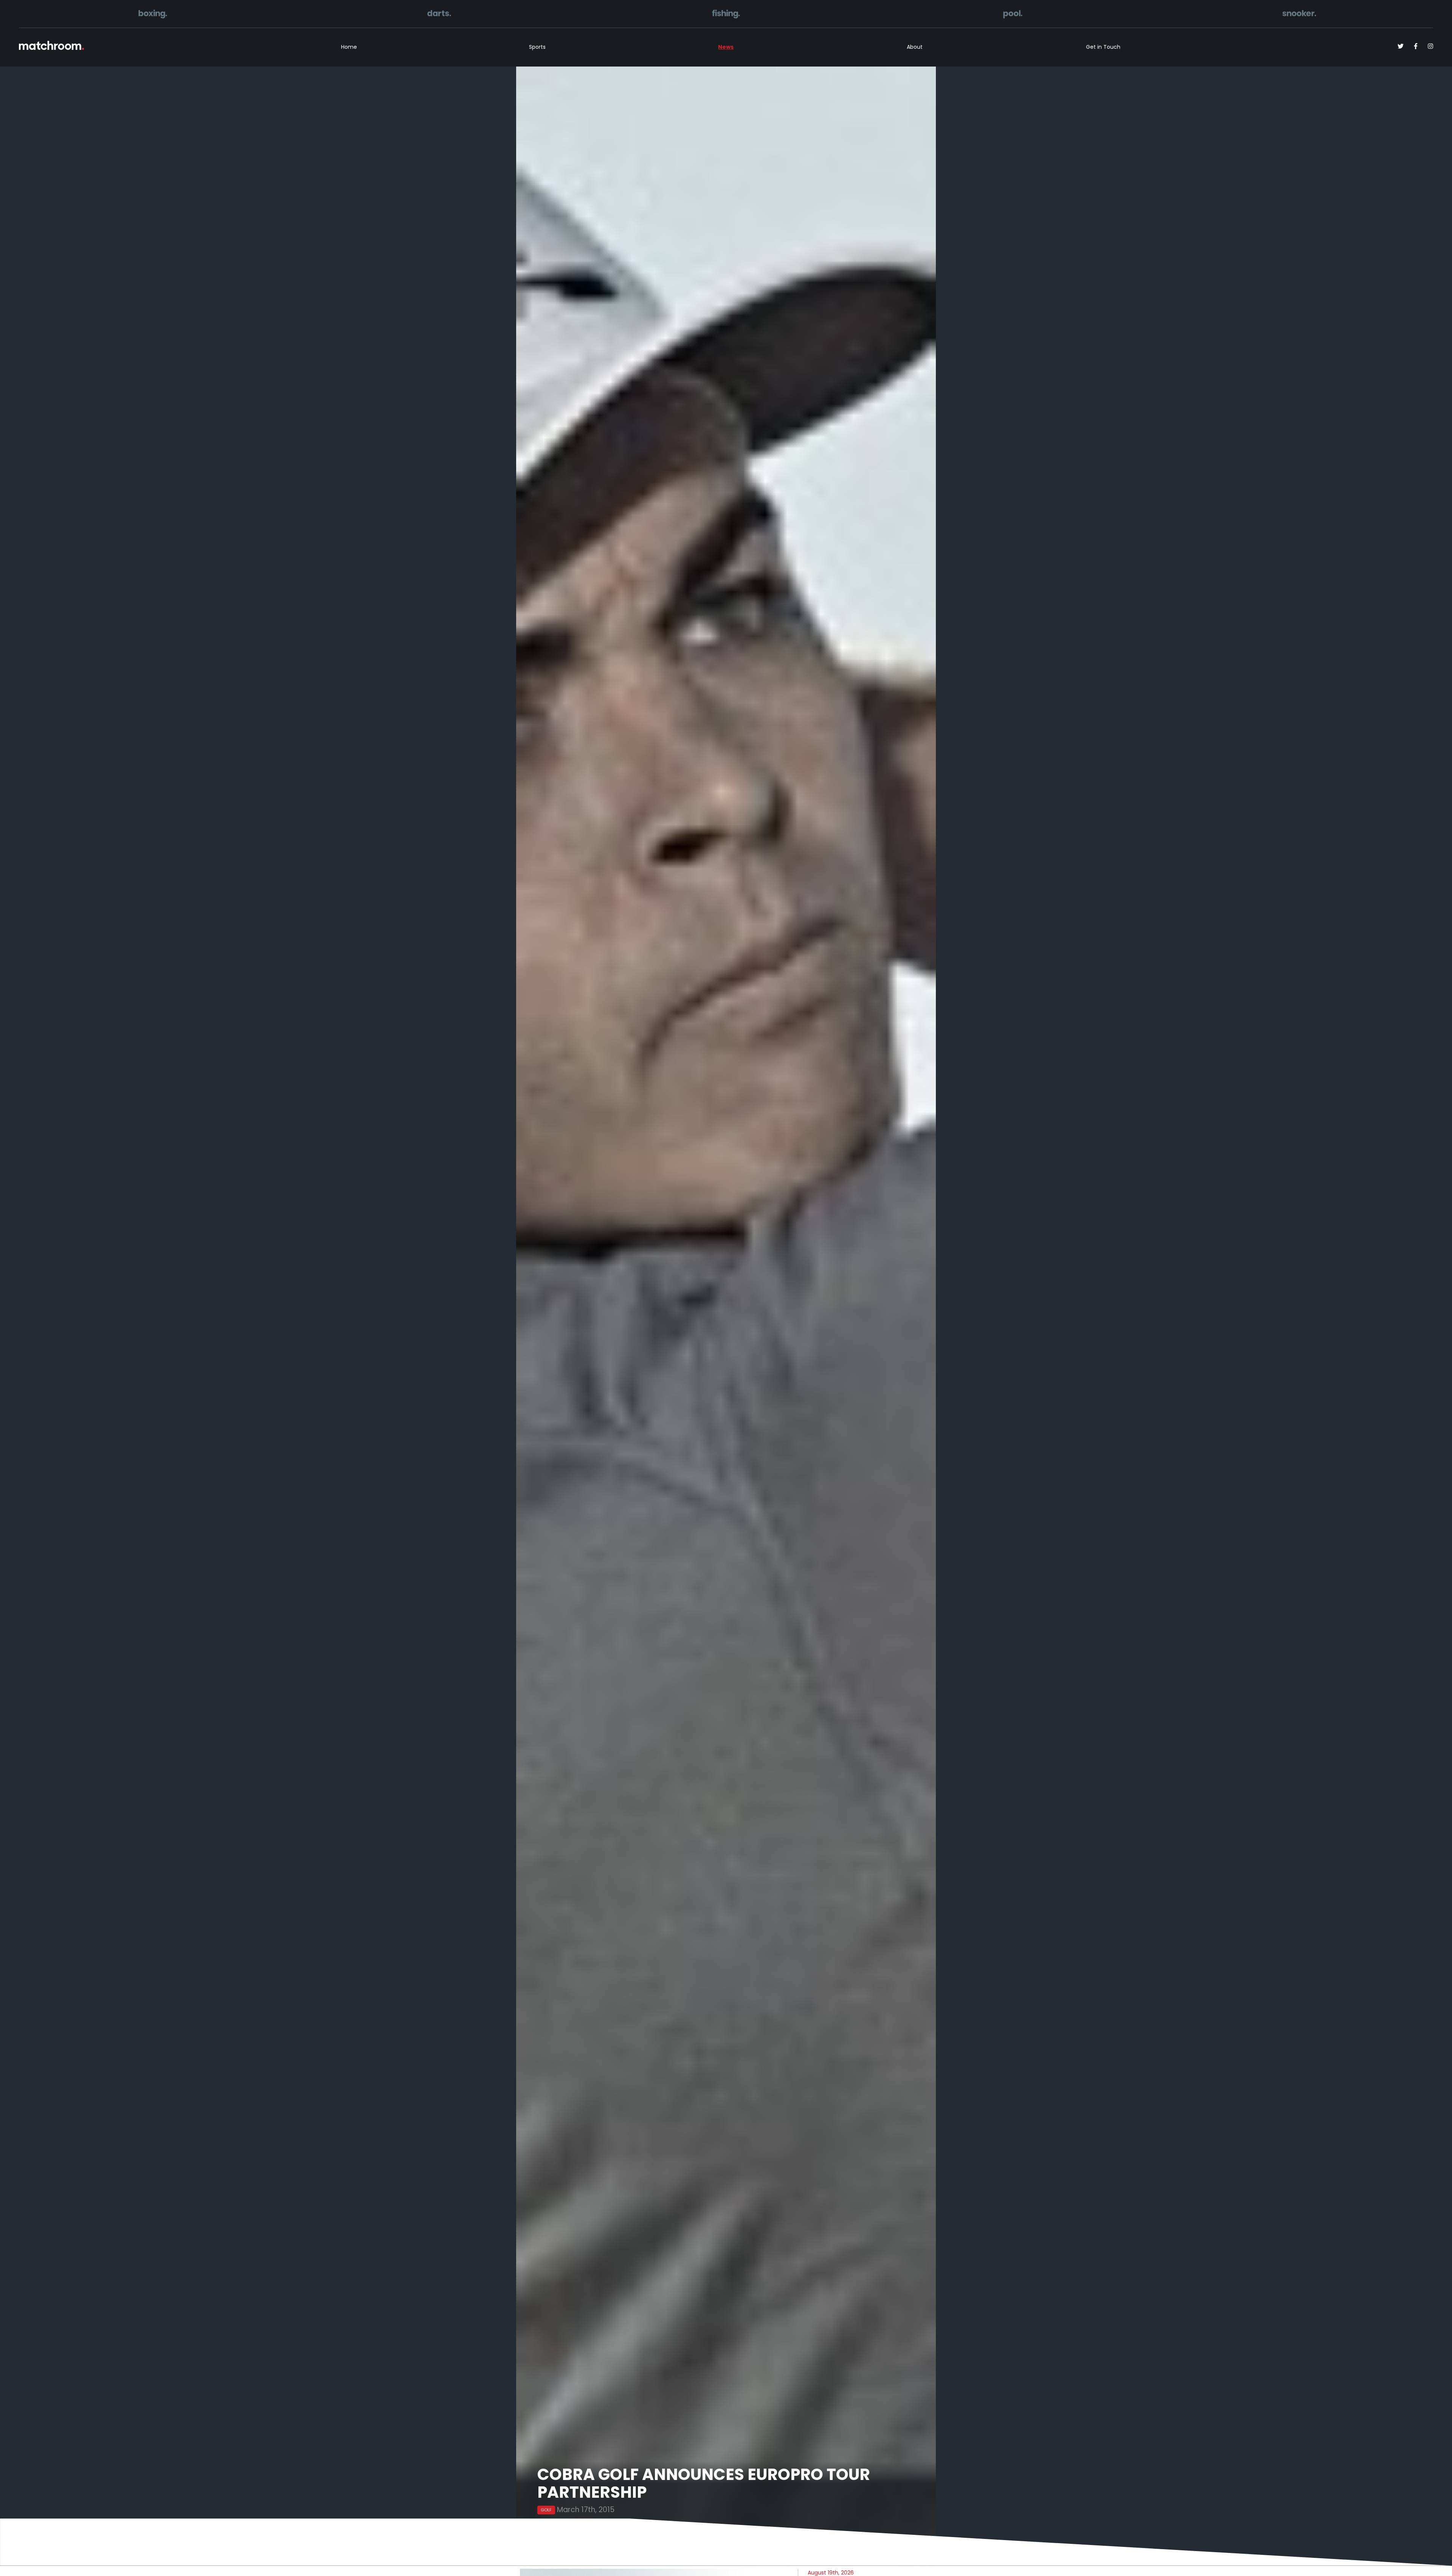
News (726, 47)
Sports (537, 47)
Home (349, 47)
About (915, 47)
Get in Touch (1103, 47)
